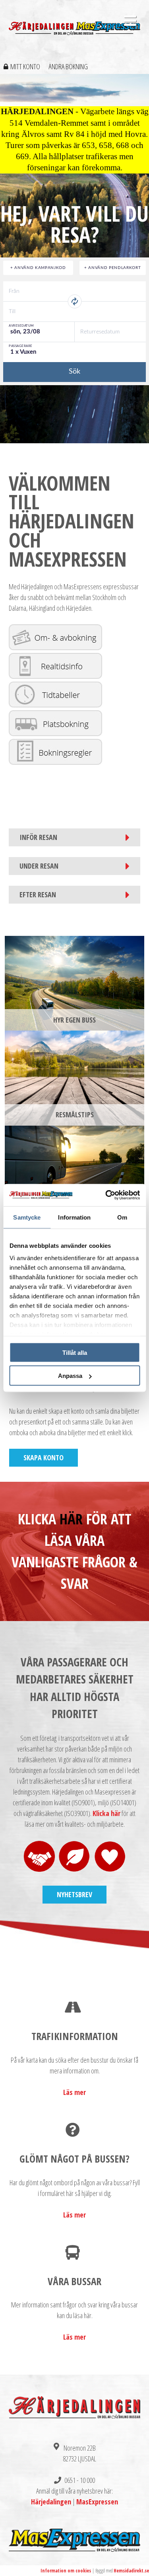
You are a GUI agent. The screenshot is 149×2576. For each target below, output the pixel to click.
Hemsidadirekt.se (131, 2571)
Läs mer (74, 2092)
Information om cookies (66, 2571)
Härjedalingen (51, 2502)
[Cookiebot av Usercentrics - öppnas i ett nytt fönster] (106, 1195)
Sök (74, 372)
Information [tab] (74, 1217)
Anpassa (70, 1376)
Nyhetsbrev (74, 1894)
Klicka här (106, 1813)
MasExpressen (97, 2502)
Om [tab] (122, 1217)
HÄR (71, 1519)
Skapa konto (44, 1458)
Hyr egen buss (74, 1020)
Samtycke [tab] (27, 1217)
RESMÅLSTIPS (75, 1115)
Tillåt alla (75, 1352)
